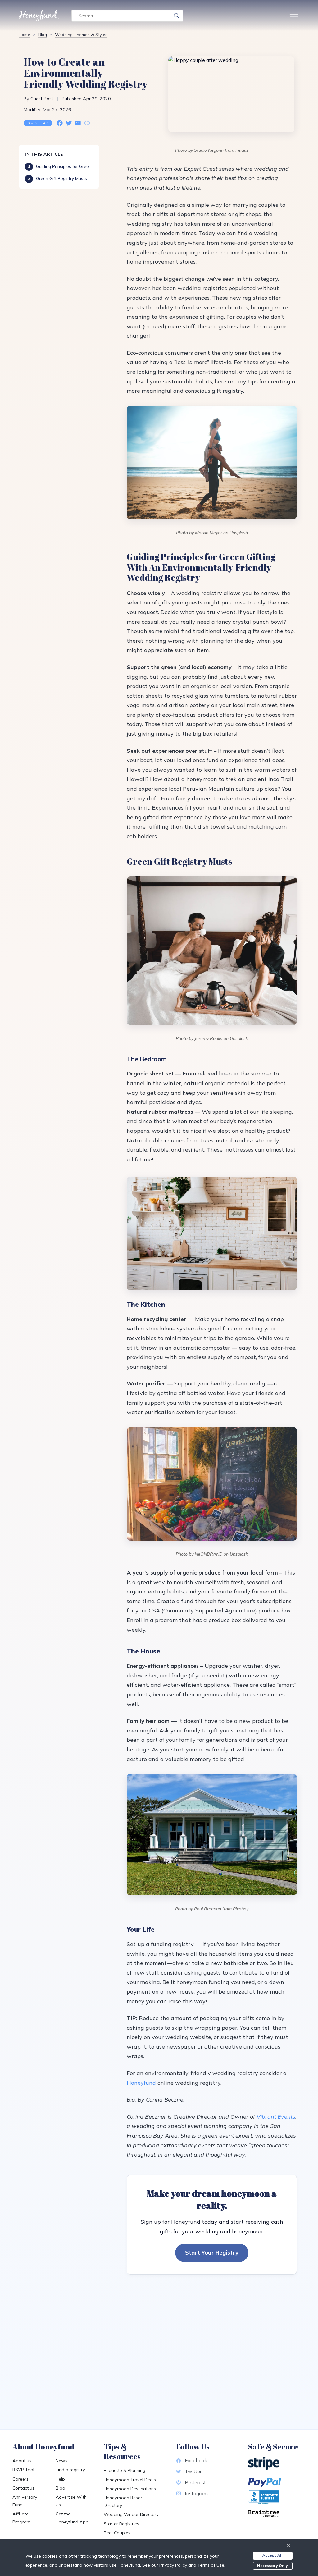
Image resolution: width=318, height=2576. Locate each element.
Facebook (196, 2460)
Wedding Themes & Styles (81, 34)
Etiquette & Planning (125, 2470)
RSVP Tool (23, 2470)
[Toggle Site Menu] (294, 16)
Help (60, 2479)
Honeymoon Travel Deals (130, 2480)
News (61, 2461)
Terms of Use (211, 2565)
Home (24, 34)
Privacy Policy (173, 2565)
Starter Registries (121, 2524)
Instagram (196, 2493)
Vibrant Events (276, 2117)
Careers (20, 2479)
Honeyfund (141, 2083)
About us (22, 2461)
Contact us (23, 2488)
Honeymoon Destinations (130, 2489)
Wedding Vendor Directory (131, 2514)
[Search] (176, 16)
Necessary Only (273, 2566)
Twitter (193, 2471)
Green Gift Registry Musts (61, 178)
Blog (43, 34)
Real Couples (117, 2533)
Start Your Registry (212, 2252)
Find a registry (70, 2470)
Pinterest (195, 2482)
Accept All (273, 2555)
